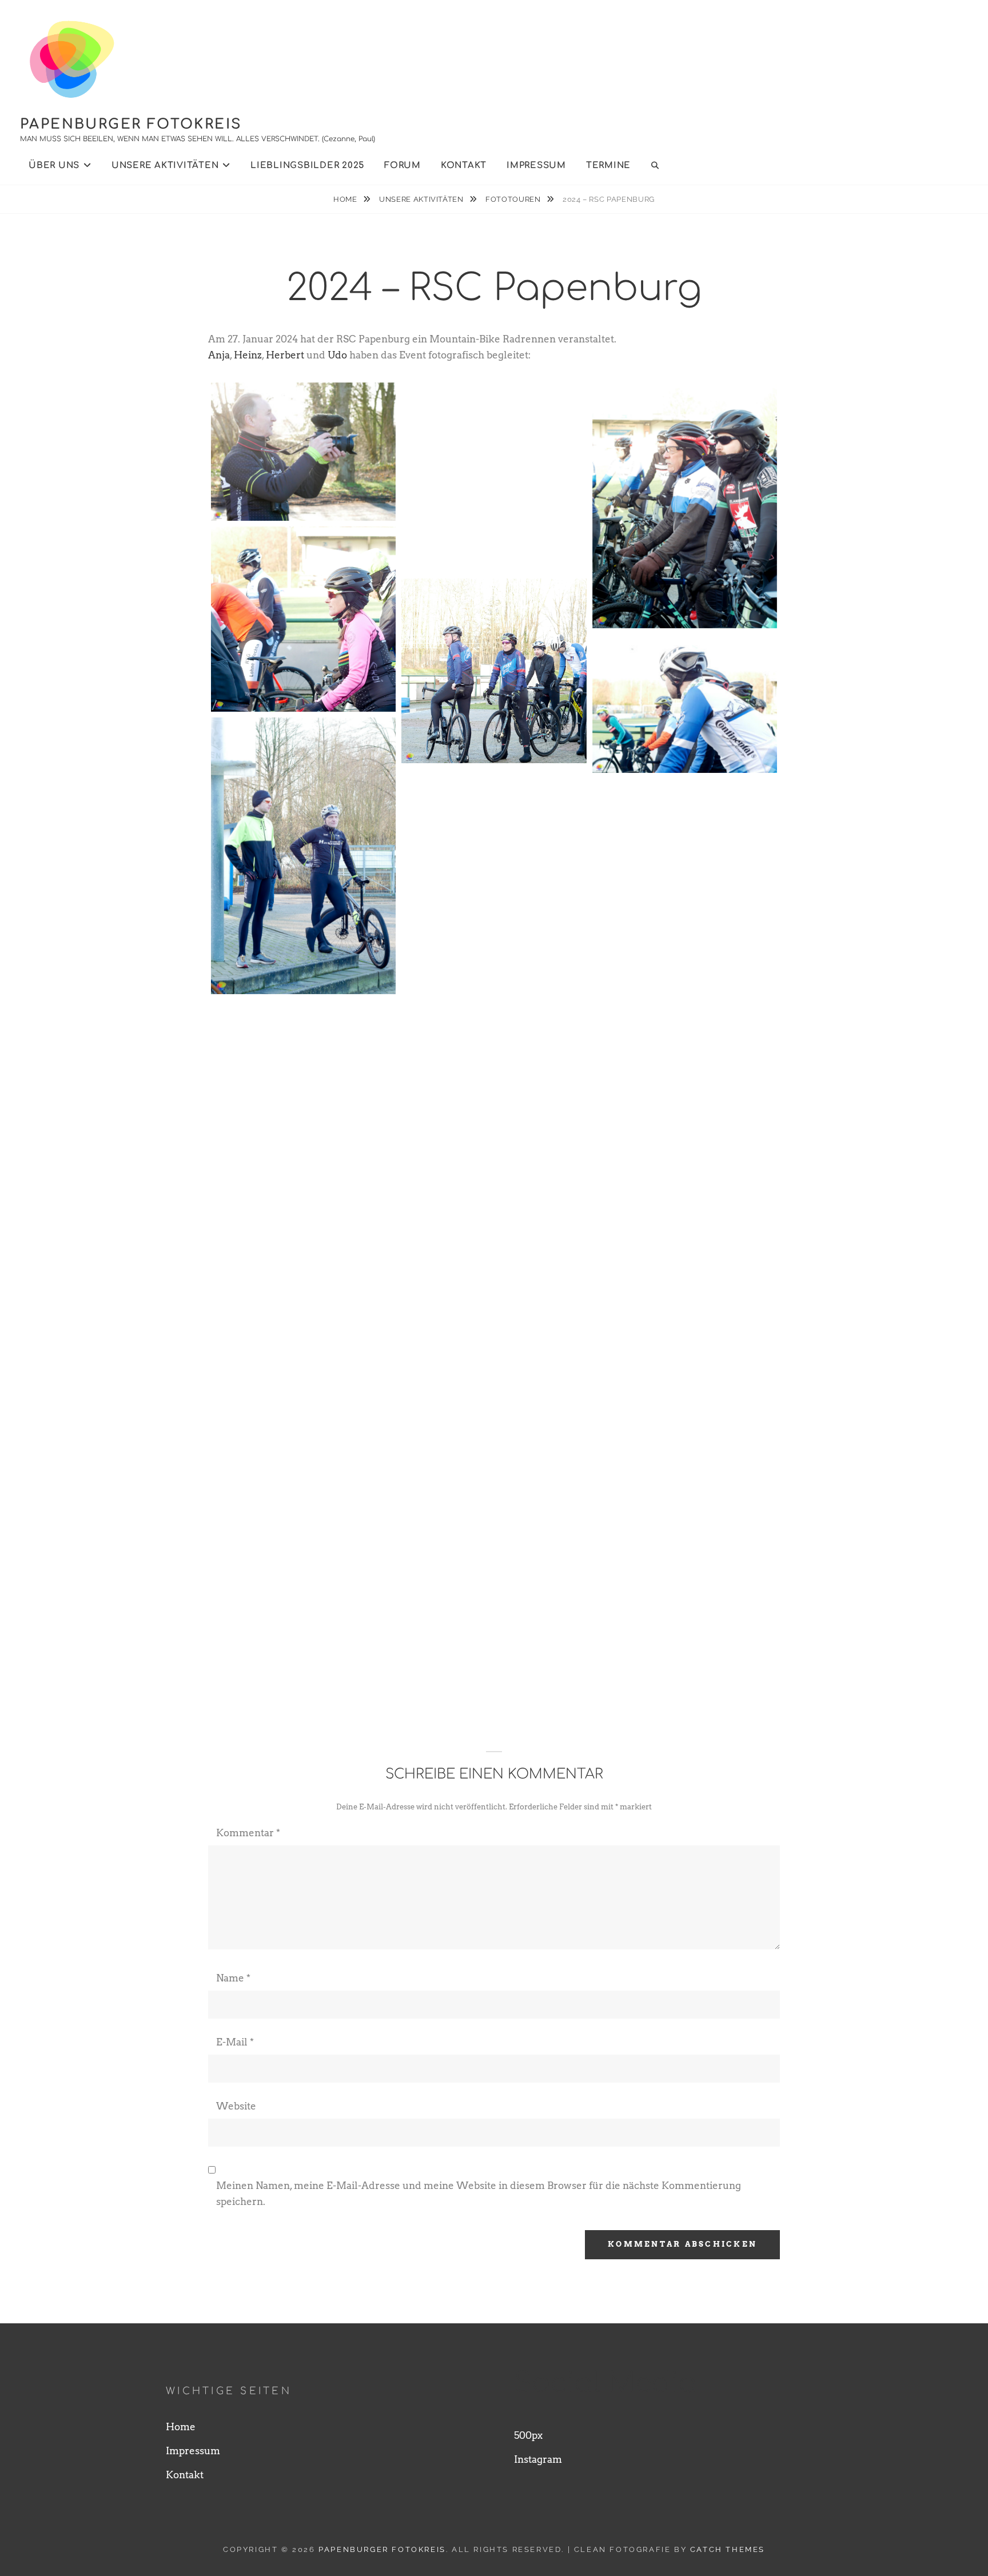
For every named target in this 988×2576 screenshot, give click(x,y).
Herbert (286, 355)
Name (233, 1978)
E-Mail (235, 2042)
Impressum (536, 166)
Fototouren (514, 199)
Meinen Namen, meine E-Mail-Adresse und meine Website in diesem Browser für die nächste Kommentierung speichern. (479, 2194)
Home (346, 199)
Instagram (538, 2459)
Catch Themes (728, 2549)
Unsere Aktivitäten (165, 166)
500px (528, 2435)
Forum (403, 166)
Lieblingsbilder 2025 (307, 166)
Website (236, 2106)
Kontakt (464, 166)
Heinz (248, 355)
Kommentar (248, 1833)
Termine (608, 166)
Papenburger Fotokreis (131, 124)
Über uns (54, 166)
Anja (219, 355)
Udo (337, 355)
